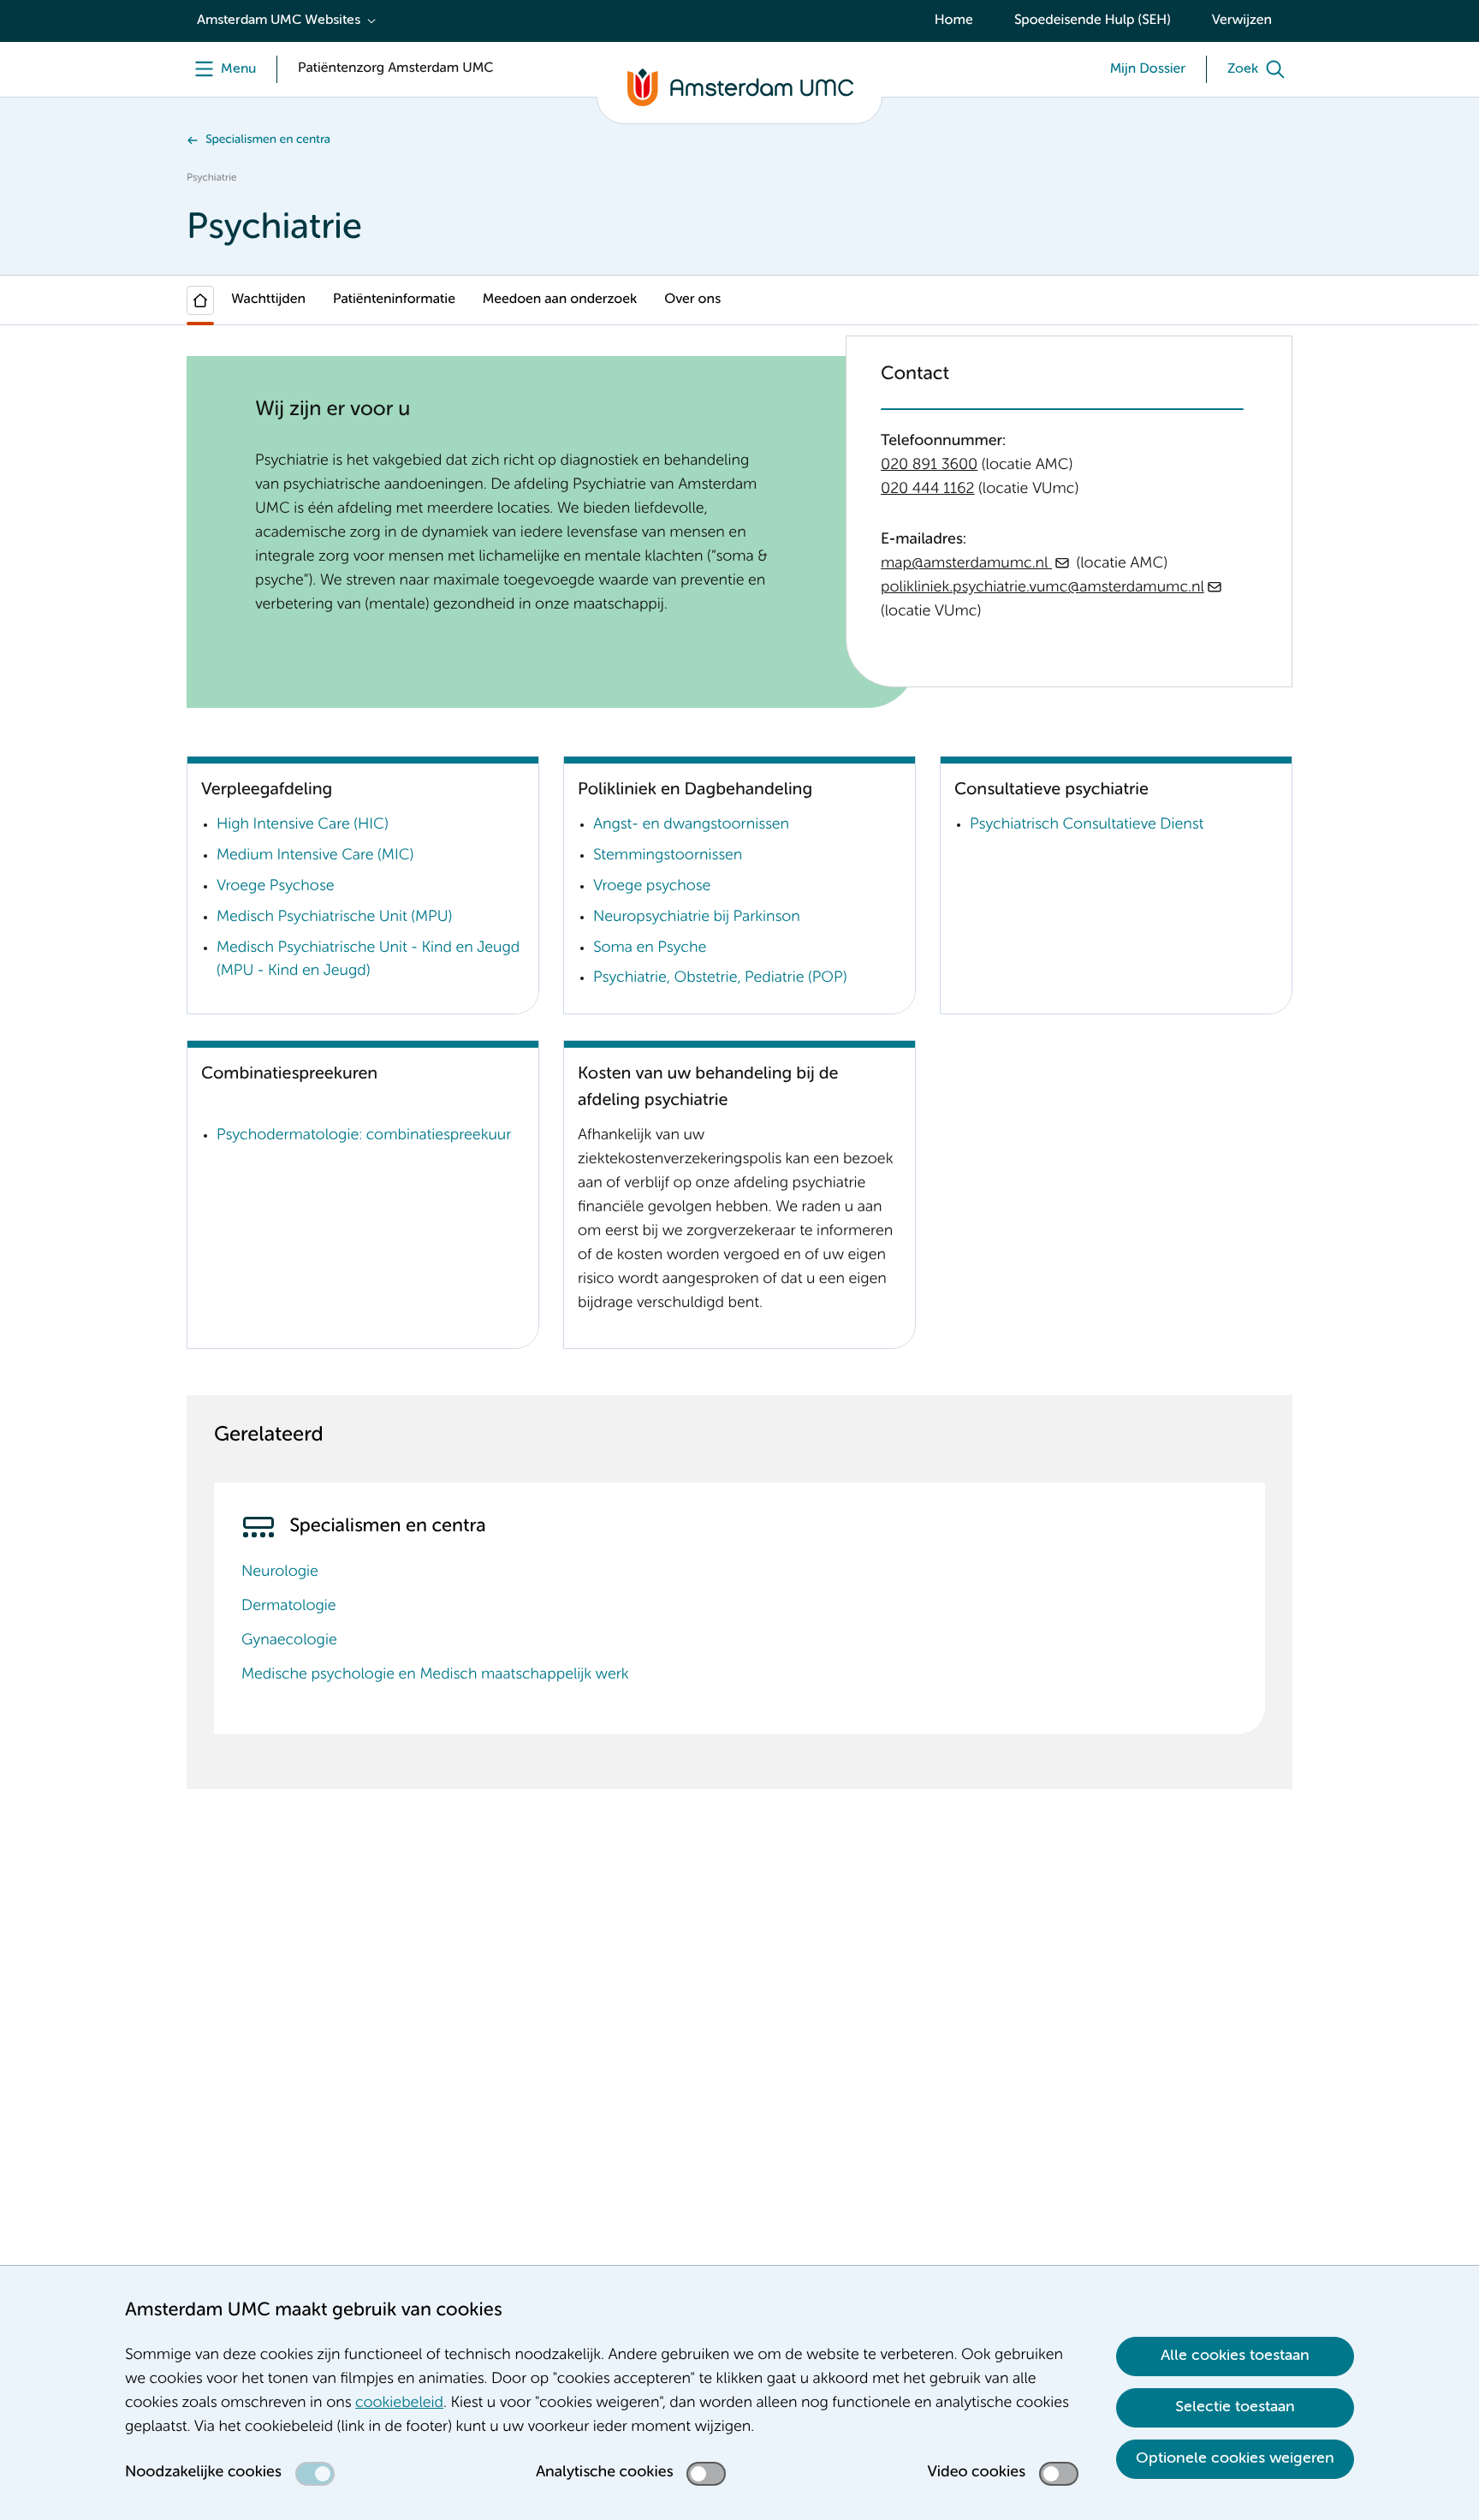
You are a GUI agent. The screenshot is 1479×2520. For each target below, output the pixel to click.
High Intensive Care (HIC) (303, 825)
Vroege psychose (652, 887)
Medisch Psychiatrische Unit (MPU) (334, 918)
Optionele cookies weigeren (1235, 2458)
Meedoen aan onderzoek (560, 300)
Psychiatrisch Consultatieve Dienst (1087, 825)
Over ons (692, 300)
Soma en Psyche (650, 948)
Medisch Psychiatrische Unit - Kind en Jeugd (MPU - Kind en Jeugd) (368, 960)
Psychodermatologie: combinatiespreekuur (364, 1136)
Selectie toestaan (1235, 2407)
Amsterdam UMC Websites (279, 21)
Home (954, 21)
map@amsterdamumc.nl (966, 564)
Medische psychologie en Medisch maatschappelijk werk (435, 1675)
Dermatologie (289, 1607)
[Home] (200, 300)
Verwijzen (1242, 21)
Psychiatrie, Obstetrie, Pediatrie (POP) (720, 978)
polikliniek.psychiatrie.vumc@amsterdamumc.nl (1042, 588)
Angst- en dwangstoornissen (691, 825)
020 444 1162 (928, 490)
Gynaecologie (289, 1641)
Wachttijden (268, 300)
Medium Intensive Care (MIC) (315, 856)
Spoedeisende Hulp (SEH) (1093, 21)
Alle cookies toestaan (1235, 2356)
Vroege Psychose (275, 887)
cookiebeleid (399, 2404)
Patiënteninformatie (394, 300)
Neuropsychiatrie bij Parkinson (697, 918)
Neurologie (280, 1572)
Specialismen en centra (268, 140)
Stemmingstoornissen (668, 856)
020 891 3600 (929, 466)
